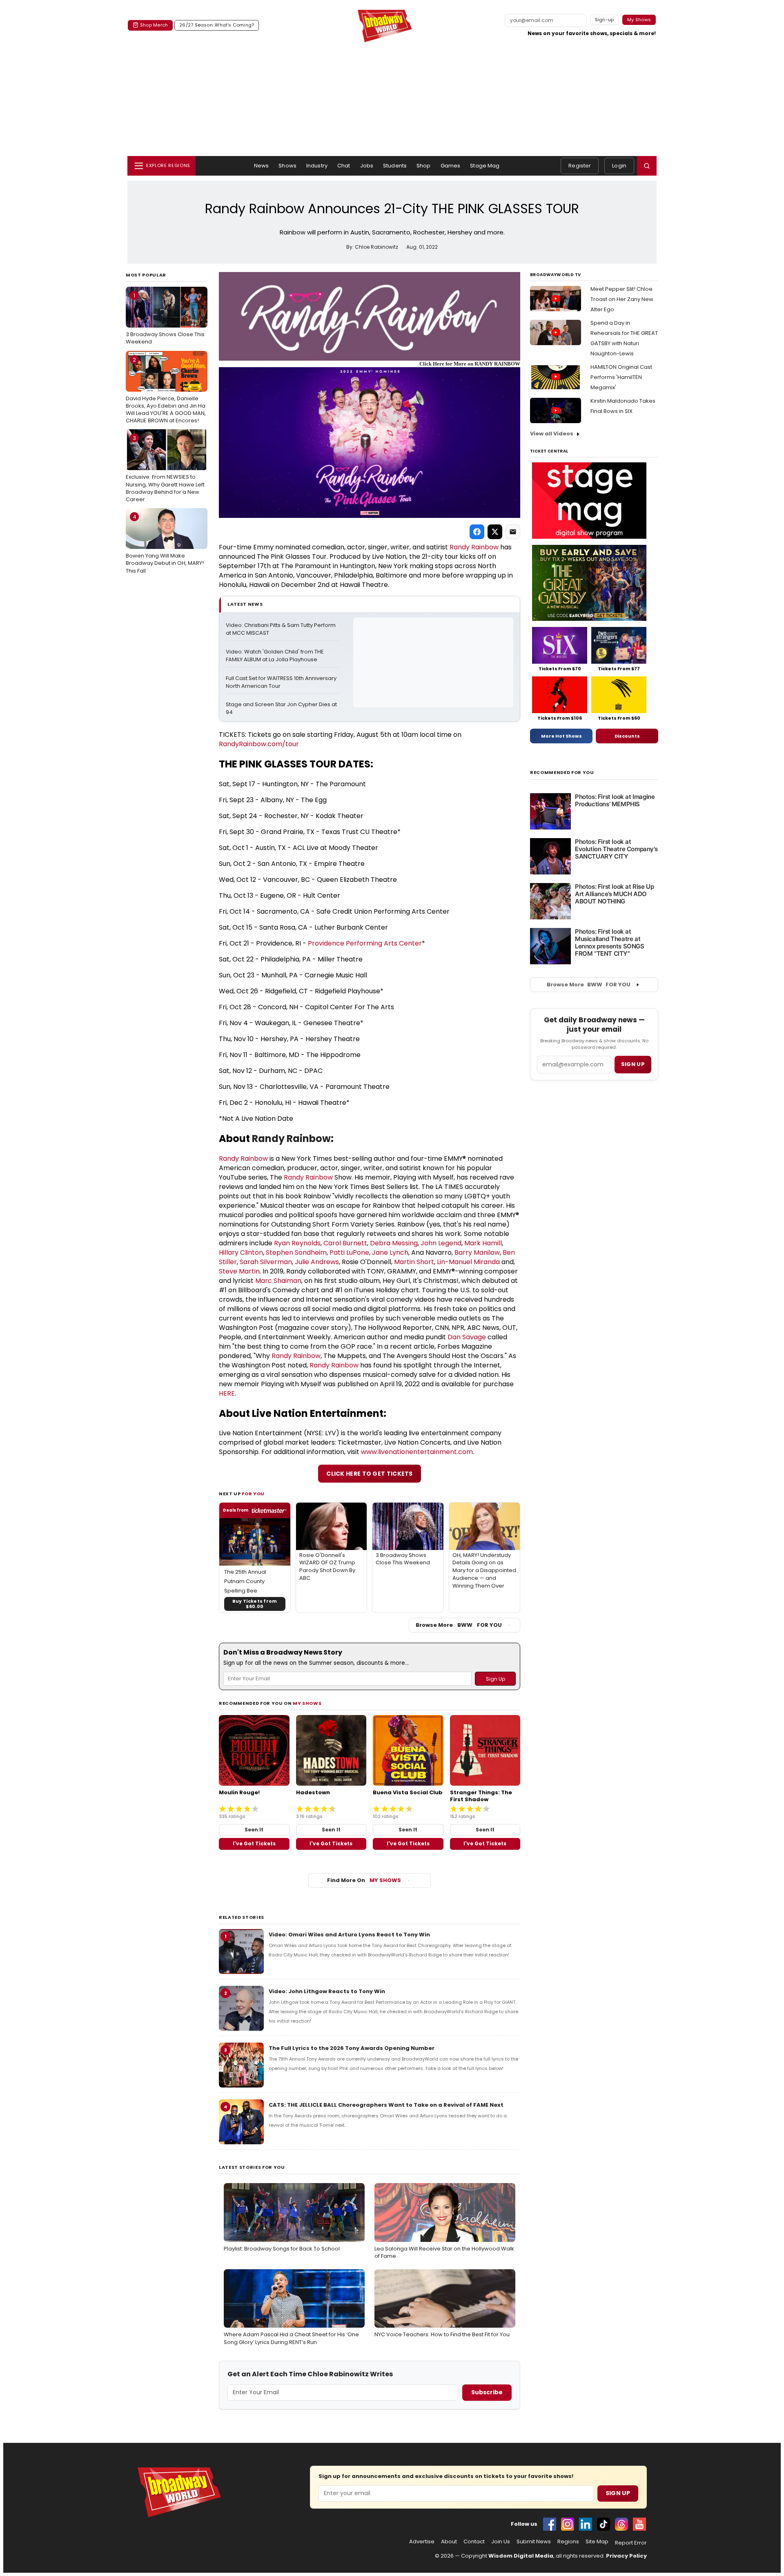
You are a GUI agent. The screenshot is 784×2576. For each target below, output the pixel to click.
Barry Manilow (477, 1252)
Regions (568, 2542)
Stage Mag (485, 166)
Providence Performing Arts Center (365, 943)
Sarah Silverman (266, 1262)
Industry (317, 166)
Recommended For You (562, 773)
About (449, 2542)
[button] (647, 166)
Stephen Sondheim (296, 1252)
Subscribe (487, 2392)
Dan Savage (467, 1337)
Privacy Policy (626, 2556)
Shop (424, 166)
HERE (227, 1393)
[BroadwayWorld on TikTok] (604, 2524)
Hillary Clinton (241, 1252)
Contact (474, 2542)
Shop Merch (154, 25)
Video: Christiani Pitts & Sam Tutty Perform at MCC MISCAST (281, 629)
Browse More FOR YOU (459, 1625)
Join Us (501, 2542)
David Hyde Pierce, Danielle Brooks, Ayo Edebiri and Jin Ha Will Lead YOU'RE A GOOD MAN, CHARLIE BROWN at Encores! (166, 390)
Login (619, 166)
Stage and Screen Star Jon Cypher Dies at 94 (282, 708)
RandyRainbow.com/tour (259, 744)
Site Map (597, 2542)
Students (395, 166)
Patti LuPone (349, 1252)
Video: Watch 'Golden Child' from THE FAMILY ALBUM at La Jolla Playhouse (275, 656)
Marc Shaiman (278, 1281)
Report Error (631, 2543)
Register (580, 166)
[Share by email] (513, 532)
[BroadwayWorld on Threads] (621, 2524)
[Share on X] (495, 532)
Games (451, 166)
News (262, 166)
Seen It (254, 1830)
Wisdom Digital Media (521, 2556)
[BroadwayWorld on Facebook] (550, 2524)
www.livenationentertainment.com (417, 1452)
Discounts (627, 736)
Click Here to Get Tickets (370, 1474)
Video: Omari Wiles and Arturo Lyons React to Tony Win (349, 1935)
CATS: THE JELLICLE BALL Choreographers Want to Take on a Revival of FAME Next (386, 2105)
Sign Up (618, 2493)
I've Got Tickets (254, 1843)
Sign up (633, 1064)
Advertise (422, 2542)
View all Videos (552, 434)
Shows (287, 166)
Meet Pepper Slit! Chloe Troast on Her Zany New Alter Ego (622, 299)
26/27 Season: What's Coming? (217, 25)
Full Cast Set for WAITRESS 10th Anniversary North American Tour (282, 682)
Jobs (367, 166)
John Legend (441, 1243)
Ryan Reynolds (297, 1243)
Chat (344, 166)
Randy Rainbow (474, 547)
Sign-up (605, 20)
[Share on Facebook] (477, 532)
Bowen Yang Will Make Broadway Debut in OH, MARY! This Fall (165, 544)
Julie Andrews (317, 1262)
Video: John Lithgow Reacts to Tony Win (327, 1991)
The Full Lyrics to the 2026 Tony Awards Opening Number (352, 2048)
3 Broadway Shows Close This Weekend (165, 319)
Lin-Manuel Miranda (468, 1262)
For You (253, 1494)
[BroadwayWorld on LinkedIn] (586, 2524)
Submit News (534, 2542)
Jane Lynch (390, 1252)
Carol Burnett (345, 1243)
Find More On (364, 1880)
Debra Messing (394, 1243)
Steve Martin (239, 1271)
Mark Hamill (483, 1243)
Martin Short (414, 1262)
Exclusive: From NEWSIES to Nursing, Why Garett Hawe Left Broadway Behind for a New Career (165, 469)
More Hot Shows (561, 736)
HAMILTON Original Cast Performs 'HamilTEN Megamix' (621, 377)
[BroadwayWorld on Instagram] (568, 2524)
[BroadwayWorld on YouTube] (639, 2524)
